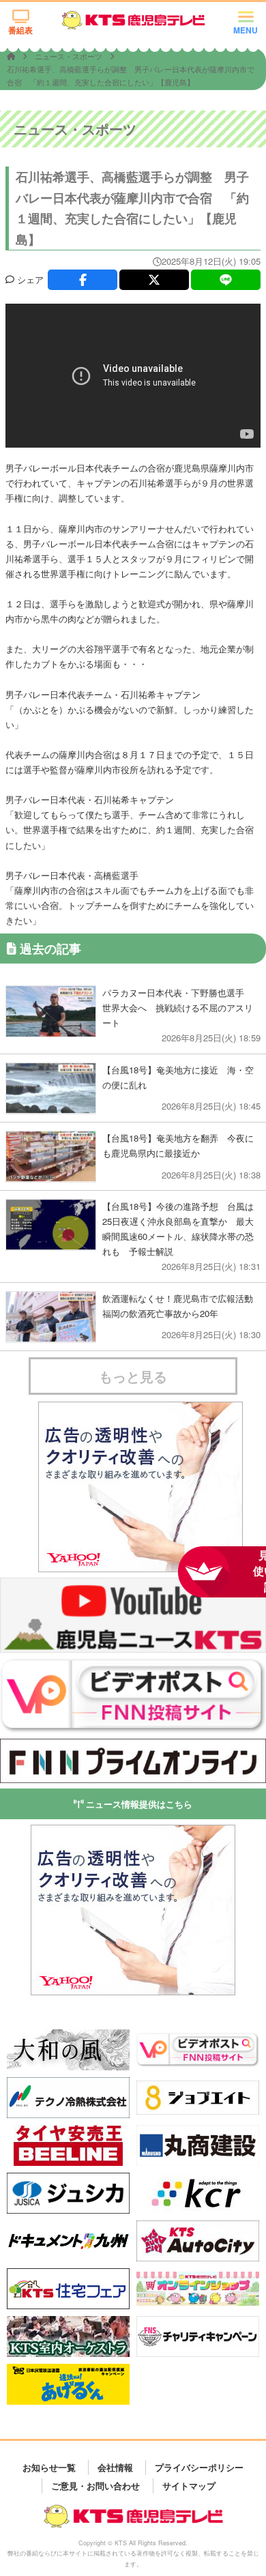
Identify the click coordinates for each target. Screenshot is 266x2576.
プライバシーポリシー (199, 2467)
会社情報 (115, 2467)
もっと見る (133, 1376)
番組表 (20, 30)
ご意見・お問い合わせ (95, 2486)
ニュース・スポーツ (70, 56)
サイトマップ (189, 2486)
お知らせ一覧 (49, 2467)
